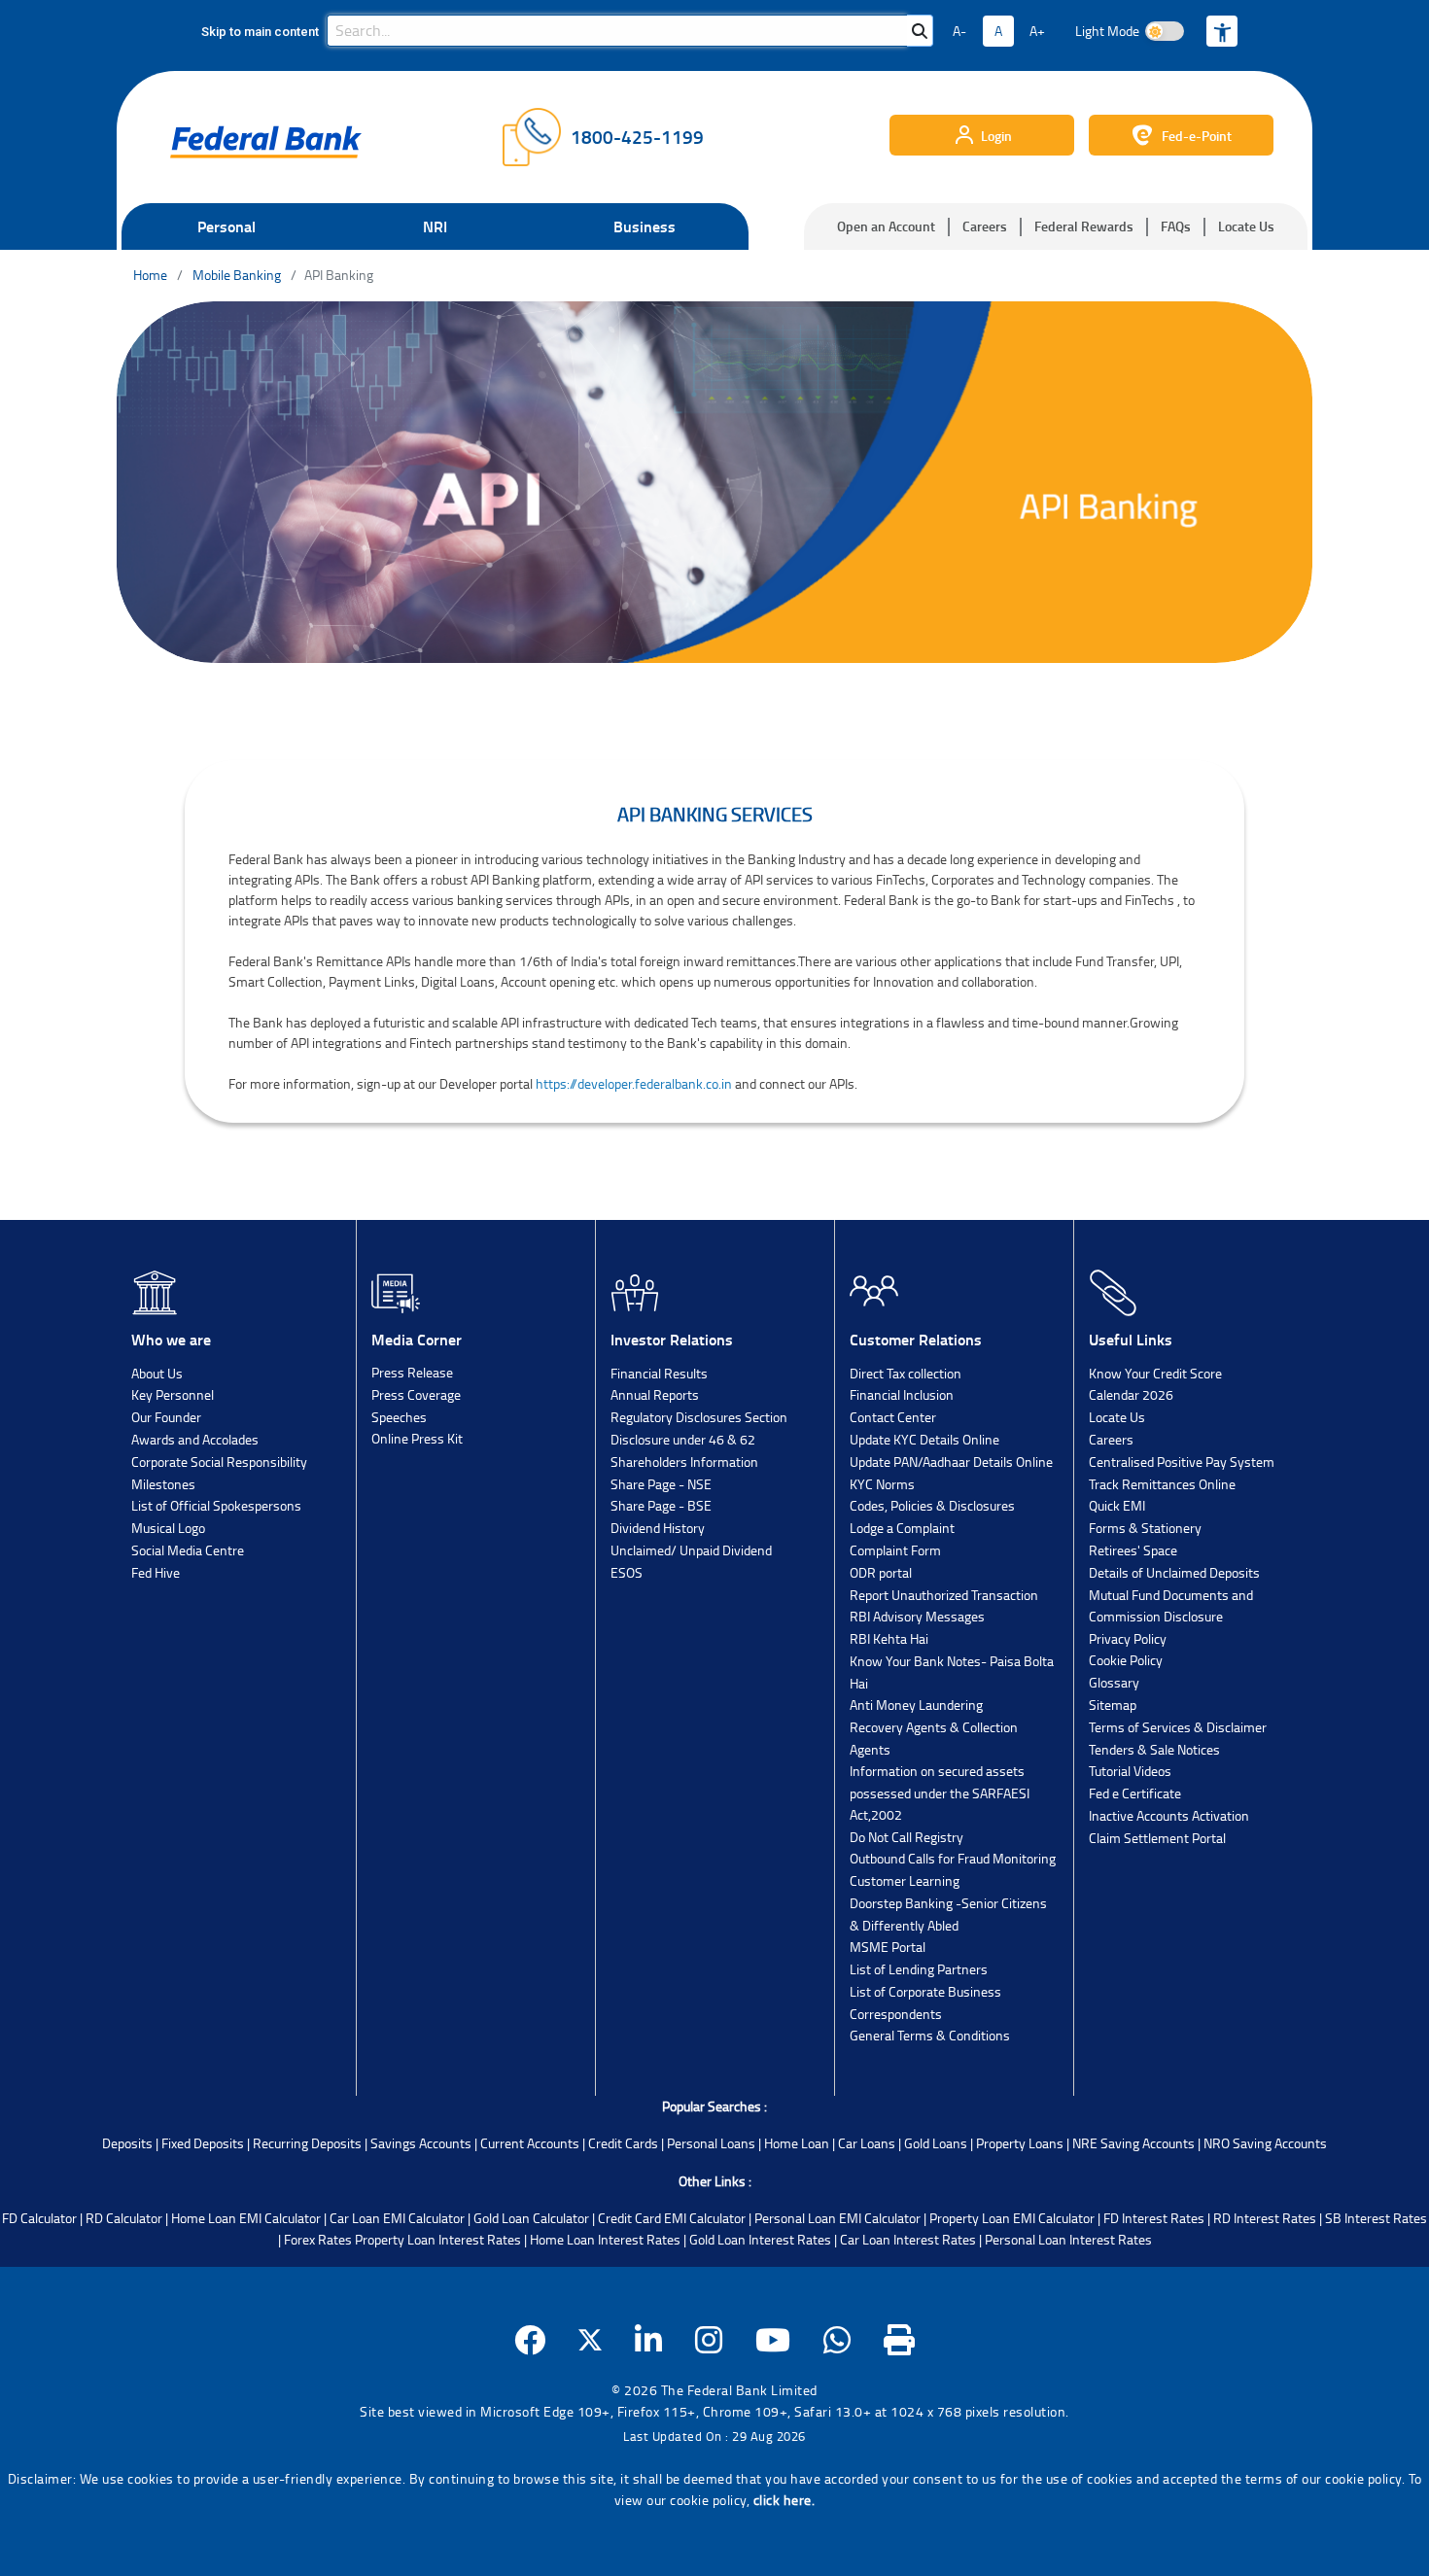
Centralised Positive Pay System (1182, 1462)
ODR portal (881, 1572)
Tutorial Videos (1130, 1771)
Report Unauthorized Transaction (944, 1595)
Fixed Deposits (203, 2143)
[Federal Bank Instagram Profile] (709, 2340)
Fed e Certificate (1135, 1793)
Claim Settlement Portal (1157, 1838)
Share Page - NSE (661, 1484)
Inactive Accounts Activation (1169, 1815)
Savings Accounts (421, 2143)
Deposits (127, 2143)
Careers (985, 226)
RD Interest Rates (1265, 2218)
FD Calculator (39, 2218)
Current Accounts (530, 2143)
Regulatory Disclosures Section (699, 1417)
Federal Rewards (1084, 226)
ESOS (627, 1572)
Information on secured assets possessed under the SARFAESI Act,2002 (940, 1793)
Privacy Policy (1128, 1638)
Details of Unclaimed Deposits (1174, 1572)
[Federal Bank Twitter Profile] (590, 2340)
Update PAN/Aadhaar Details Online (951, 1462)
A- (959, 31)
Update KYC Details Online (924, 1439)
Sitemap (1113, 1705)
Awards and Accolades (195, 1439)
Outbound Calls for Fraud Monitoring (953, 1858)
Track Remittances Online (1162, 1484)
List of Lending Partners (919, 1969)
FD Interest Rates (1154, 2218)
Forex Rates (318, 2239)
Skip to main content (260, 32)
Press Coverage (416, 1394)
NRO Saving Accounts (1265, 2143)
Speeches (399, 1417)
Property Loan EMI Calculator (1012, 2218)
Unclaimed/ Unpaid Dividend (691, 1550)
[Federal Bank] (266, 142)
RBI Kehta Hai (889, 1638)
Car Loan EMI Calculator (397, 2218)
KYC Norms (882, 1484)
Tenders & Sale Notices (1154, 1749)
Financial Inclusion (902, 1394)
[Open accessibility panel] (1222, 31)
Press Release (412, 1372)
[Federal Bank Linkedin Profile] (649, 2340)
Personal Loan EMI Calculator (837, 2218)
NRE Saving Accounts (1133, 2143)
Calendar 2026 (1131, 1394)
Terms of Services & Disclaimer (1178, 1727)
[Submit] (920, 31)
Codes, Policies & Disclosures (932, 1505)
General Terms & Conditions (930, 2035)
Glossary (1114, 1682)
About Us (157, 1373)
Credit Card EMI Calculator (672, 2218)
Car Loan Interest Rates (908, 2239)
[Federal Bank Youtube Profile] (773, 2340)
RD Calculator (124, 2218)
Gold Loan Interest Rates (760, 2239)
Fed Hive (156, 1572)
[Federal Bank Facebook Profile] (530, 2340)
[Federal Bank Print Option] (900, 2340)
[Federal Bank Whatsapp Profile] (837, 2340)
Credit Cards (623, 2143)
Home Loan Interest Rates (605, 2239)
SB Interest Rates (1376, 2218)
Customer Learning (905, 1880)
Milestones (163, 1484)
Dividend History (658, 1528)
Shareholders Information (684, 1462)
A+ (1037, 31)
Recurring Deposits (307, 2143)
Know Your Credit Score (1155, 1373)
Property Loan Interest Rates (438, 2239)
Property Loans (1020, 2143)
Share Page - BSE (661, 1505)
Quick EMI (1117, 1505)
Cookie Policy (1126, 1660)
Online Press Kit (417, 1438)
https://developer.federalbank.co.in (634, 1083)
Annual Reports (655, 1394)
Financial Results (659, 1373)
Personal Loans (711, 2143)
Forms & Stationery (1145, 1528)
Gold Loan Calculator (531, 2218)
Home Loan (797, 2143)
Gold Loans (936, 2143)
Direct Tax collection (906, 1373)
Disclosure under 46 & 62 (683, 1439)
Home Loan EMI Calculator (246, 2218)
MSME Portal (888, 1947)
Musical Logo (168, 1528)
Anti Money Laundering (916, 1705)
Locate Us (1246, 226)
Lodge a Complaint (902, 1528)
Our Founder (166, 1417)
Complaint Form (895, 1550)
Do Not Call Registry (906, 1837)
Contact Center (893, 1417)
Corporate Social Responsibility (219, 1462)
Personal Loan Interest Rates (1068, 2239)
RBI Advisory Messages (917, 1616)
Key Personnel (173, 1394)
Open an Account (886, 226)
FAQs (1176, 226)
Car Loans (867, 2143)
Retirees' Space (1133, 1550)
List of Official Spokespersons (216, 1505)
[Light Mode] (1165, 31)
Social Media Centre (188, 1550)
